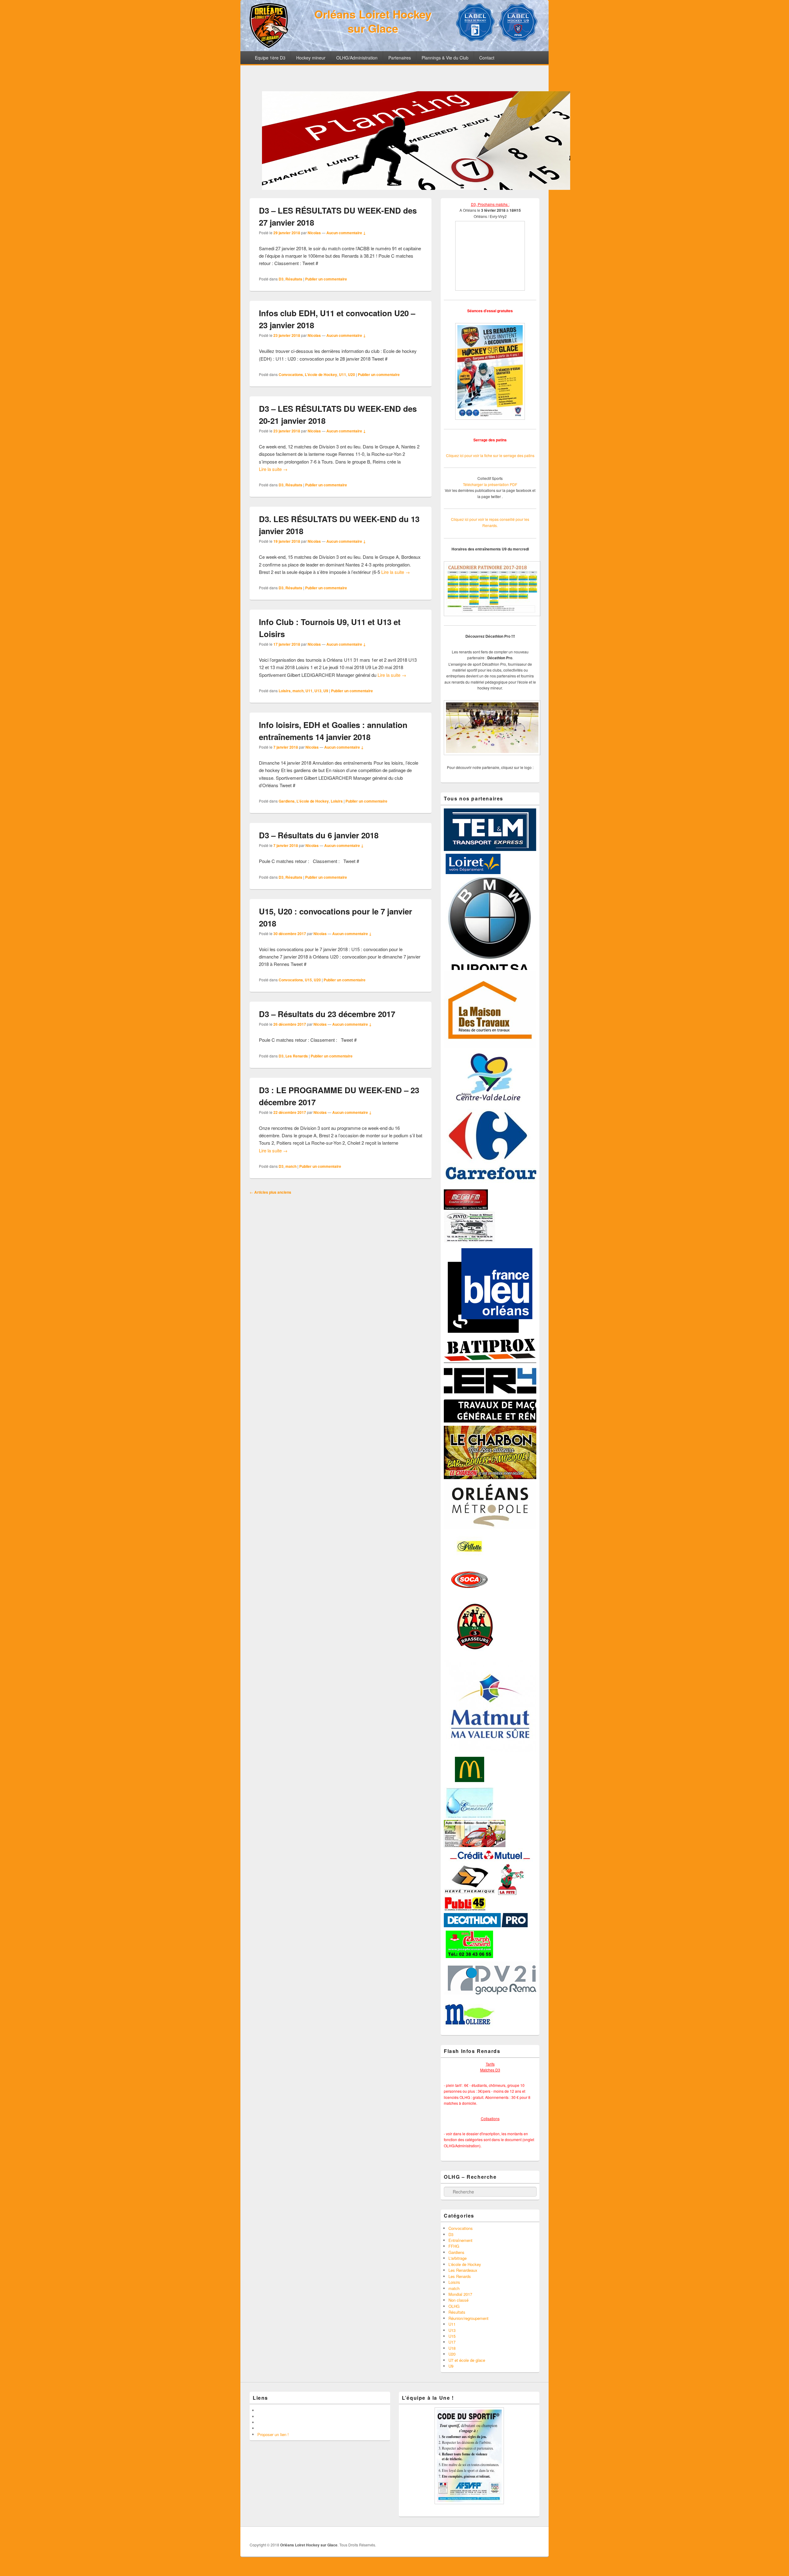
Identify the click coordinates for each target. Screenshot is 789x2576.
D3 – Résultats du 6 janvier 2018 (319, 835)
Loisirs (285, 691)
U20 (352, 374)
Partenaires (400, 58)
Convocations (291, 374)
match (298, 691)
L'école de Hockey (321, 374)
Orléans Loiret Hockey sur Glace (373, 21)
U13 (318, 691)
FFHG (454, 2246)
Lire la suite (273, 469)
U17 (452, 2342)
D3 (281, 279)
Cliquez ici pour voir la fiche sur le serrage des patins (490, 455)
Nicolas (314, 233)
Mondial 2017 (460, 2294)
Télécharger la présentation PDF (490, 484)
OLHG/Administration (357, 58)
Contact (487, 58)
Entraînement (460, 2240)
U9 (326, 691)
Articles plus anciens (270, 1192)
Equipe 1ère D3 (270, 58)
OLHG (454, 2306)
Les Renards (297, 1056)
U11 (343, 374)
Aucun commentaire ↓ (346, 233)
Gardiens (287, 801)
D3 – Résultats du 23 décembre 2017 (327, 1014)
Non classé (458, 2300)
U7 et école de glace (467, 2360)
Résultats (294, 279)
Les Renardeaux (463, 2270)
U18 (452, 2348)
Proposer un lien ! (273, 2434)
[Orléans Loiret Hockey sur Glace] (269, 46)
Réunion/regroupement (468, 2318)
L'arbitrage (458, 2258)
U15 (308, 980)
